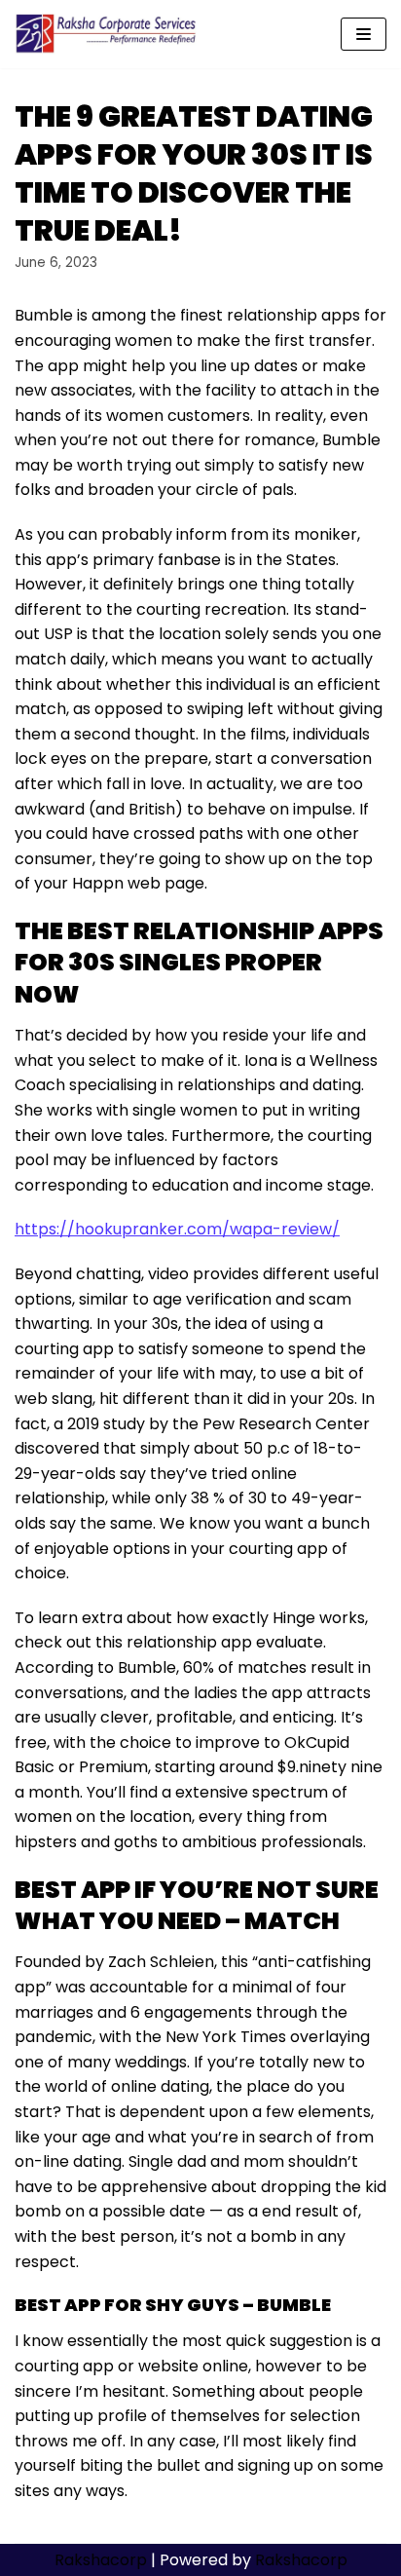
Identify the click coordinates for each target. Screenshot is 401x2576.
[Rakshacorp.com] (107, 34)
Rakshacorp (101, 2560)
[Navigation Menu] (364, 34)
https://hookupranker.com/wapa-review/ (177, 1229)
